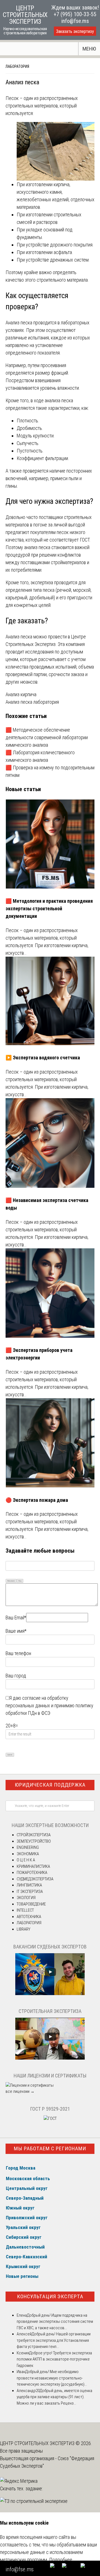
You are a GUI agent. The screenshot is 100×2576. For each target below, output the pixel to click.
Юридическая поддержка (50, 1785)
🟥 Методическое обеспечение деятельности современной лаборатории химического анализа (47, 737)
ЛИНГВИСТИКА (29, 1885)
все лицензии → (20, 2091)
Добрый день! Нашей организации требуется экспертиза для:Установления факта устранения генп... (54, 2340)
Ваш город (16, 1676)
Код (20, 1581)
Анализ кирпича (21, 694)
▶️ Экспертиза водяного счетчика (43, 1058)
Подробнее (61, 2560)
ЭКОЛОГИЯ (26, 1898)
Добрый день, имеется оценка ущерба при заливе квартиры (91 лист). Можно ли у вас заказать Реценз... (54, 2397)
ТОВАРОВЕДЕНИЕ (31, 1904)
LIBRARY (23, 1929)
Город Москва (21, 2168)
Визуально (11, 1581)
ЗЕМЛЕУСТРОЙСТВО (34, 1841)
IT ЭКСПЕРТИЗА (30, 1892)
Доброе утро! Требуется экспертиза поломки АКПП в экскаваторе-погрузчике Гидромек (54, 2359)
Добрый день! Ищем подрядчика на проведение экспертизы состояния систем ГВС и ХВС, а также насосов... (55, 2322)
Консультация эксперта (50, 2296)
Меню (89, 49)
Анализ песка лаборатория (32, 702)
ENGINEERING (28, 1847)
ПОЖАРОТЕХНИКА (32, 1873)
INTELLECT (25, 1910)
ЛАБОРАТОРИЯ (17, 66)
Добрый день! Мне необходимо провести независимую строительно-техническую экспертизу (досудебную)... (52, 2378)
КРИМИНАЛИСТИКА (33, 1866)
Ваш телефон (18, 1653)
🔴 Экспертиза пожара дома (37, 1500)
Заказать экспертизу (75, 31)
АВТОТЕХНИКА (29, 1917)
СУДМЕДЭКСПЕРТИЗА (35, 1879)
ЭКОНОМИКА (28, 1854)
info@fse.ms (75, 21)
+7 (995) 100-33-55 (75, 14)
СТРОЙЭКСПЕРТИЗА (34, 1835)
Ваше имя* (16, 1631)
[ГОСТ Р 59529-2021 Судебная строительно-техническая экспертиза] (50, 2118)
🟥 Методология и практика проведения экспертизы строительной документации (49, 908)
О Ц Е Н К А (26, 1860)
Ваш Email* (16, 1618)
